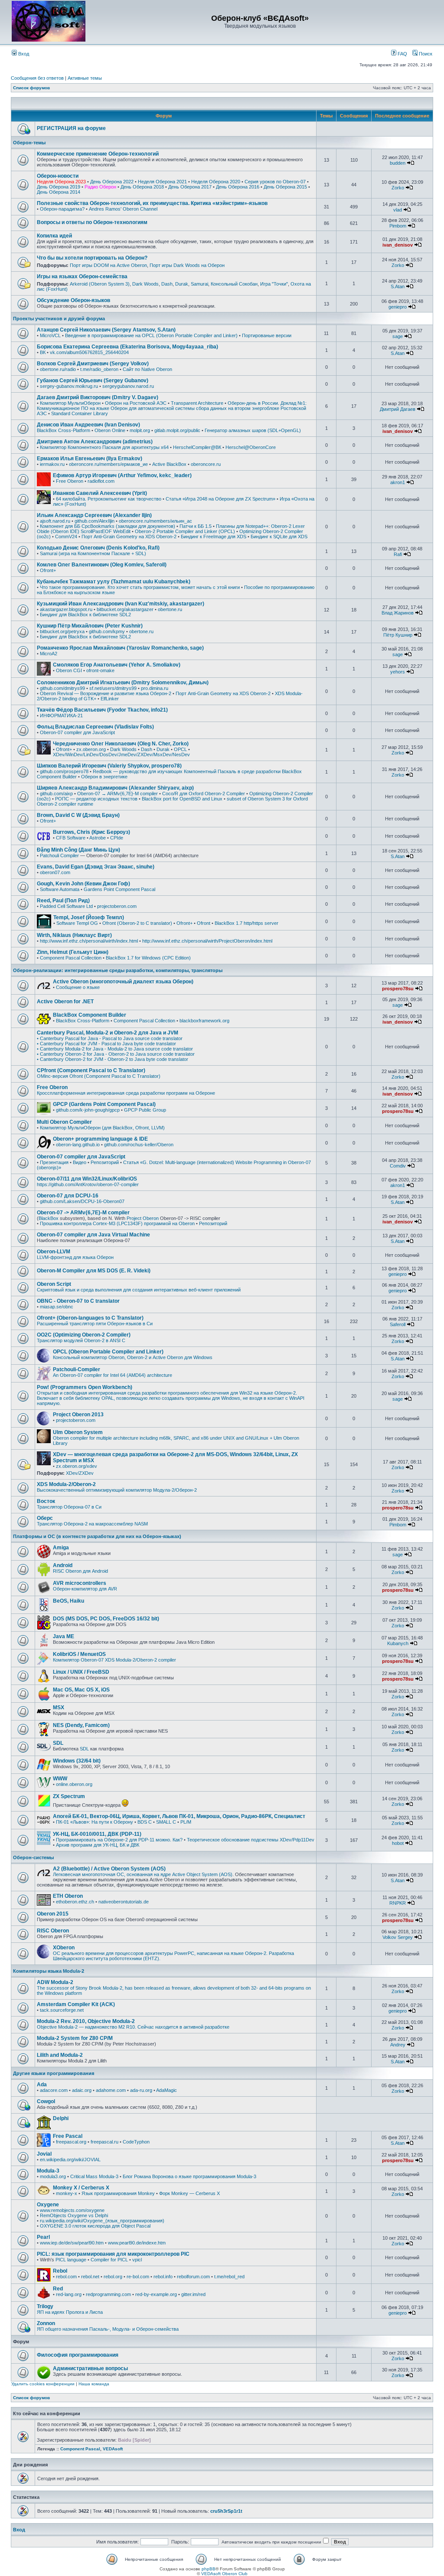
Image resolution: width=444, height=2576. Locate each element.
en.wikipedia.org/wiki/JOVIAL (70, 2160)
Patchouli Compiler (59, 855)
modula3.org (53, 2176)
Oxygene (48, 2205)
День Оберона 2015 (285, 187)
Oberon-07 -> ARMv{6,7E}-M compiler (83, 1213)
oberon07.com (55, 872)
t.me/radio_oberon (99, 369)
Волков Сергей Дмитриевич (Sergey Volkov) (93, 364)
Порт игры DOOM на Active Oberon (108, 265)
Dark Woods (145, 284)
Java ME (64, 1636)
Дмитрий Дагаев (398, 409)
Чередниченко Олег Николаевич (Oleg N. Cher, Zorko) (121, 744)
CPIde (117, 838)
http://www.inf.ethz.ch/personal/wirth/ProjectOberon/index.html (207, 941)
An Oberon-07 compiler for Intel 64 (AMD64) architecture (113, 1375)
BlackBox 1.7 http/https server (246, 923)
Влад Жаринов (398, 613)
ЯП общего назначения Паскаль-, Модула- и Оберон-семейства (108, 2329)
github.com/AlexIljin (95, 521)
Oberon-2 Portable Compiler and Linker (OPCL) (185, 531)
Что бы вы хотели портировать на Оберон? (92, 258)
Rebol (60, 2271)
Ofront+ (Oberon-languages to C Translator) (90, 1318)
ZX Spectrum (69, 1796)
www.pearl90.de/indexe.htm (137, 2243)
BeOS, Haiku (69, 1601)
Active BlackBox (169, 464)
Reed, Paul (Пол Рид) (63, 901)
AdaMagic (166, 2090)
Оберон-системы (33, 1857)
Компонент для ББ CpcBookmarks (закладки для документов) (108, 526)
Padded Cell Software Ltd (66, 906)
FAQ (402, 54)
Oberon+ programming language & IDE (100, 1139)
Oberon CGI (69, 670)
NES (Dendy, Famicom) (81, 1725)
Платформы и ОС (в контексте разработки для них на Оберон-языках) (97, 1536)
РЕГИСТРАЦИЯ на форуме (71, 128)
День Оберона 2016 (238, 187)
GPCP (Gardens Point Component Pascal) (104, 1104)
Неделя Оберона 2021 (162, 182)
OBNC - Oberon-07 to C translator (78, 1301)
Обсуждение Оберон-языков (73, 300)
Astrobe (98, 838)
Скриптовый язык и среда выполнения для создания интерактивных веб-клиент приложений (139, 1290)
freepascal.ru (104, 2142)
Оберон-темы (29, 143)
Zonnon (46, 2323)
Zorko (398, 188)
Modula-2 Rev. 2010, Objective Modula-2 (86, 2021)
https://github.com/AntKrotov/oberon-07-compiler (88, 1184)
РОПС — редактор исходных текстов (96, 799)
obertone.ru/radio (58, 369)
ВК (43, 352)
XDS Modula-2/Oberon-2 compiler (140, 1660)
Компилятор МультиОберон (70, 403)
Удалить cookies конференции (43, 2384)
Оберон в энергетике (104, 777)
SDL (58, 1743)
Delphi (61, 2118)
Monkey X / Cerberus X (81, 2188)
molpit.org (140, 430)
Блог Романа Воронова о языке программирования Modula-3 (189, 2176)
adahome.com (111, 2090)
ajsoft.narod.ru (55, 521)
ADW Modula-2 (55, 1982)
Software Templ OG (77, 923)
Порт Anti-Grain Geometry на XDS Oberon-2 (129, 537)
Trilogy (45, 2306)
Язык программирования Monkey (118, 2193)
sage (398, 336)
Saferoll (398, 1324)
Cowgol (46, 2101)
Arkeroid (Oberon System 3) (100, 284)
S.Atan (398, 286)
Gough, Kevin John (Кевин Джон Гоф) (83, 884)
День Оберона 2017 (190, 187)
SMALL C (166, 1822)
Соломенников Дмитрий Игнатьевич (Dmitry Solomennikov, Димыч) (123, 683)
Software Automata (60, 889)
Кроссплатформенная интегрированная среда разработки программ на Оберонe (126, 1093)
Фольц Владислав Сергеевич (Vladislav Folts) (95, 727)
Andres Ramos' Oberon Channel (123, 209)
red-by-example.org (156, 2294)
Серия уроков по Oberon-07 (275, 182)
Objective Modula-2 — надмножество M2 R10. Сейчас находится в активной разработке (133, 2027)
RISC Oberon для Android (80, 1571)
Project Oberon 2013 (78, 1415)
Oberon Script (54, 1284)
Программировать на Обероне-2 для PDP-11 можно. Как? (119, 1840)
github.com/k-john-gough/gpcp (88, 1110)
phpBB (209, 2569)
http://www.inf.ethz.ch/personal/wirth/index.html (89, 941)
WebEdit (122, 531)
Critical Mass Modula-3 (94, 2176)
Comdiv (398, 1166)
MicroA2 (49, 654)
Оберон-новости (58, 176)
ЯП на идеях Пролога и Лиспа (70, 2312)
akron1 (398, 482)
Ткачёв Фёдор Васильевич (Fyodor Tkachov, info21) (102, 710)
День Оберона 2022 (112, 182)
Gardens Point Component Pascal (119, 889)
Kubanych (398, 1643)
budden (398, 163)
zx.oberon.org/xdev (77, 1466)
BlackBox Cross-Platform (64, 430)
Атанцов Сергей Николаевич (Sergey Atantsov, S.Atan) (106, 330)
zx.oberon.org (91, 749)
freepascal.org (71, 2142)
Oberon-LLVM (54, 1252)
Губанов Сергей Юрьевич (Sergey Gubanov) (93, 381)
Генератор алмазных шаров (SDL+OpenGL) (253, 430)
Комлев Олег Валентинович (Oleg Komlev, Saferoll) (102, 565)
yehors (398, 672)
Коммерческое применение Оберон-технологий (98, 154)
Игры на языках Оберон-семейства (82, 276)
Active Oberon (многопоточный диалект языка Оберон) (123, 982)
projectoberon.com (117, 906)
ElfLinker (110, 699)
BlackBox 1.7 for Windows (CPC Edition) (148, 958)
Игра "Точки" (274, 284)
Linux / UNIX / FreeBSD (81, 1672)
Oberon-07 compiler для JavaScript (77, 732)
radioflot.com (101, 481)
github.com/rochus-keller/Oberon (139, 1145)
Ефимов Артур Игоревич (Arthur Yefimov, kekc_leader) (122, 475)
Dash (167, 284)
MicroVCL (50, 335)
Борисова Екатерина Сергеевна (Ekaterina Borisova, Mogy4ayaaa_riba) (127, 347)
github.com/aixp (56, 794)
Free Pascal (68, 2136)
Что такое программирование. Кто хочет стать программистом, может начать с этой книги (140, 587)
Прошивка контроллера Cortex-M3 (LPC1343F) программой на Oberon (117, 1223)
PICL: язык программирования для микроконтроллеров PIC (113, 2254)
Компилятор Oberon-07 (78, 1660)
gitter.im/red (193, 2294)
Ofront (204, 923)
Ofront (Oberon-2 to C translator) (137, 923)
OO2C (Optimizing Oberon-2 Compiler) (84, 1335)
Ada (42, 2085)
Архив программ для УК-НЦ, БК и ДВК (98, 1845)
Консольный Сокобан (234, 284)
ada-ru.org (141, 2090)
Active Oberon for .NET (65, 1002)
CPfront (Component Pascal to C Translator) (91, 1070)
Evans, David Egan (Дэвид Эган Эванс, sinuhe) (96, 867)
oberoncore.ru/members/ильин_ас (155, 521)
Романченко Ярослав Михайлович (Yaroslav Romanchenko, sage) (120, 648)
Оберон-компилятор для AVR (85, 1589)
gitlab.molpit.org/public (177, 430)
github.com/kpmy (107, 631)
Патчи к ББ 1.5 (196, 526)
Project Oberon (143, 1218)
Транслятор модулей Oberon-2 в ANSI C (81, 1340)
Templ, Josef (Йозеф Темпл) (89, 917)
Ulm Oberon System (78, 1432)
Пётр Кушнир (398, 635)
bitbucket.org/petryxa (62, 631)
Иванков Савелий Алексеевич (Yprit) (100, 493)
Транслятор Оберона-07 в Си (69, 1507)
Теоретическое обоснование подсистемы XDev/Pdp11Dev (251, 1840)
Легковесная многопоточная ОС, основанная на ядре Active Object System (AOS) (143, 1874)
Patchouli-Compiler (77, 1369)
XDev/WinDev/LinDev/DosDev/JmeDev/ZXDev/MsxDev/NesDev (121, 755)
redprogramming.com (108, 2294)
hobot (398, 1843)
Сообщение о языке (78, 987)
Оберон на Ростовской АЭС (136, 403)
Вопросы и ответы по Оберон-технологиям (92, 222)
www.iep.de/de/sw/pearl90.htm (72, 2243)
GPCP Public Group (145, 1110)
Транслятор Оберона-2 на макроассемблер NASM (92, 1524)
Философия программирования (78, 2355)
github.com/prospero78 (64, 771)
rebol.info (163, 2277)
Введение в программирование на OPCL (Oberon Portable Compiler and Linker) (151, 335)
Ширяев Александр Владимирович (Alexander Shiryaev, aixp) (115, 788)
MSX (59, 1708)
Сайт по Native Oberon (147, 369)
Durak (182, 284)
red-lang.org (69, 2294)
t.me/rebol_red (229, 2277)
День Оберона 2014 (59, 192)
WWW (60, 1779)
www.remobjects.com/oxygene (72, 2210)
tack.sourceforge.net (62, 2010)
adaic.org (82, 2090)
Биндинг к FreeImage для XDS (214, 537)
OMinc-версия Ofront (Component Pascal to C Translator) (99, 1076)
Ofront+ (48, 570)
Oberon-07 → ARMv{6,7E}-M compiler (118, 794)
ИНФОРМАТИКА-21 (61, 716)
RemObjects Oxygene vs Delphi (74, 2215)
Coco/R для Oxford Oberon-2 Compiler (204, 794)
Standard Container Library (80, 413)
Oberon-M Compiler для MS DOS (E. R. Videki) (94, 1271)
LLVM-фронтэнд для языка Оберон (75, 1257)
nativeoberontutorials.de (124, 1902)
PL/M (186, 1822)
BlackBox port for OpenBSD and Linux (182, 799)
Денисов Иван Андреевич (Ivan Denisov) (88, 425)
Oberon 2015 (53, 1914)
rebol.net (90, 2277)
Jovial (44, 2154)
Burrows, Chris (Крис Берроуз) (91, 832)
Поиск (425, 54)
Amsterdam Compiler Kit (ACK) (76, 2004)
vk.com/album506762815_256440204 (89, 352)
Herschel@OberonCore (251, 447)
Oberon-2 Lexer (288, 526)
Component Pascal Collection (71, 958)
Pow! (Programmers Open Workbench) (85, 1387)
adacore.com (54, 2090)
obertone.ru (170, 609)
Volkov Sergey (398, 1937)
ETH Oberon (68, 1896)
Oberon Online (110, 430)
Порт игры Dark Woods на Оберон (187, 265)
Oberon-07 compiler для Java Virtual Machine (93, 1235)
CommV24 (66, 537)
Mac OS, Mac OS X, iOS (81, 1690)
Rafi (398, 554)
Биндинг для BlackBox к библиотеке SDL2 (85, 615)
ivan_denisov (398, 245)
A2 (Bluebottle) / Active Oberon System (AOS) (109, 1869)
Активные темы (85, 78)
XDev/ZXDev (80, 1473)
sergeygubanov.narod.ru (128, 386)
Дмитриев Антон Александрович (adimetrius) (95, 442)
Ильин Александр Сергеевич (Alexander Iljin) (94, 515)
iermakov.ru (52, 464)
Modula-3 (48, 2171)
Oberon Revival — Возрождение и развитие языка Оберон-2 (106, 693)
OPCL (180, 749)
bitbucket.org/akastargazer (125, 609)
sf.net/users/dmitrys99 (113, 688)
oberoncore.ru (206, 464)
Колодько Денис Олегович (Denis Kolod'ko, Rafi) (98, 548)
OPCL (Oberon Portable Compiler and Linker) (108, 1352)
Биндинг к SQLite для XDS (279, 537)
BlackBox (49, 1218)
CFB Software (71, 838)
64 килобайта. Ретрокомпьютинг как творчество (109, 499)
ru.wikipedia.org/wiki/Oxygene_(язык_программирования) (102, 2221)
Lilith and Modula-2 (60, 2055)
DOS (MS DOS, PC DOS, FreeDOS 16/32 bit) (106, 1619)
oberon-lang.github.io (78, 1145)
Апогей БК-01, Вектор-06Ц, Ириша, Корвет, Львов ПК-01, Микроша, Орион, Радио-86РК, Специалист (179, 1816)
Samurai (199, 284)
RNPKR (398, 1903)
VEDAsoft (113, 2449)
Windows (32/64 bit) (77, 1761)
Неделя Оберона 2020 (216, 182)
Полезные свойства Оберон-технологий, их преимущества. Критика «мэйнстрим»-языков (152, 203)
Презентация (54, 1162)
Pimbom (398, 226)
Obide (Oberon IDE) (58, 531)
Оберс (45, 1518)
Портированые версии (267, 335)
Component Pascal (80, 2449)
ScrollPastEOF (96, 531)
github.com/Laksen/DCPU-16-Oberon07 (82, 1201)
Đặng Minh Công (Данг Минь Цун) (78, 850)
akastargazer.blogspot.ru (66, 609)
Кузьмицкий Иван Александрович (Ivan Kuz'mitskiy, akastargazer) (121, 604)
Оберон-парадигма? (62, 209)
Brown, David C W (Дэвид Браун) (78, 815)
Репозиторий (105, 1162)
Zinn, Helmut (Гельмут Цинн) (73, 952)
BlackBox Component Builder (90, 1015)
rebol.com (66, 2277)
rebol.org (113, 2277)
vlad (398, 210)
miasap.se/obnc (57, 1307)
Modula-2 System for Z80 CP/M (75, 2038)
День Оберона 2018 (142, 187)
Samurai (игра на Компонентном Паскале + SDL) (93, 553)
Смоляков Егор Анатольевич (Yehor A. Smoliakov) (117, 665)
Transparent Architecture (197, 403)
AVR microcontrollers (80, 1583)
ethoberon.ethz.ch (75, 1902)
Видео (80, 1162)
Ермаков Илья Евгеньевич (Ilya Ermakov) (90, 459)
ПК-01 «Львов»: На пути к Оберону (95, 1822)
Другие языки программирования (54, 2073)
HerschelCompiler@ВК (197, 447)
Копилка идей (54, 236)
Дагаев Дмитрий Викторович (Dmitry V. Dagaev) (98, 397)
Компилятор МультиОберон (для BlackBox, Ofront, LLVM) (102, 1128)
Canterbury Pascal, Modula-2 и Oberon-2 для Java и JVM (108, 1033)
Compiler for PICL (109, 2260)
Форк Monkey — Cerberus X (189, 2193)
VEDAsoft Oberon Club (224, 2574)
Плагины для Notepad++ (242, 526)
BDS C (145, 1822)
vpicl (137, 2260)
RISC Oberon (53, 1931)
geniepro (398, 307)
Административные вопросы (90, 2368)
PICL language (71, 2260)
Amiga (61, 1548)
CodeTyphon (136, 2142)
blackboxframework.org (204, 1021)
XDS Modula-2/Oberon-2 (66, 1484)
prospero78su (398, 989)
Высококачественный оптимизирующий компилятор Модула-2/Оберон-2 (117, 1490)
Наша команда (94, 2384)
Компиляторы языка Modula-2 (49, 1971)
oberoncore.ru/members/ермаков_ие (108, 464)
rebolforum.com (193, 2277)
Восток (46, 1501)
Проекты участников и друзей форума (59, 319)
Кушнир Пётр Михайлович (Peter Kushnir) (90, 626)
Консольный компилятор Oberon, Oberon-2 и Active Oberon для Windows (133, 1357)
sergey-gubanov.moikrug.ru (69, 386)
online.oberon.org (74, 1784)
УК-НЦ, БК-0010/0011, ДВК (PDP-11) (97, 1834)
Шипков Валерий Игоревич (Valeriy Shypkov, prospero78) (109, 766)
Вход (23, 54)
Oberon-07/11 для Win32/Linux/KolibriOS (87, 1179)
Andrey (398, 2045)
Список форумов (31, 88)
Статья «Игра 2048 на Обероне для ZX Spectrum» (220, 499)
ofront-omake (100, 670)
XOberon (64, 1948)
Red (58, 2289)
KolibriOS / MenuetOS (79, 1654)
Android (63, 1565)
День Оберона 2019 (59, 187)
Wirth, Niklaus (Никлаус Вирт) (74, 935)
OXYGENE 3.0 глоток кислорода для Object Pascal (95, 2226)
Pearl (43, 2237)
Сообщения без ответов (37, 78)
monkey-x (67, 2193)
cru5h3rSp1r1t (226, 2511)
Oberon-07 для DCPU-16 (68, 1196)
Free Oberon (70, 481)
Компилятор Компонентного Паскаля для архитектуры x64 (104, 447)
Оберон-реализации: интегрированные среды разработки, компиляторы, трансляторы (118, 970)
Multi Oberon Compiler (64, 1122)
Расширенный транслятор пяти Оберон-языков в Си (95, 1324)
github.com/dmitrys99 (62, 688)
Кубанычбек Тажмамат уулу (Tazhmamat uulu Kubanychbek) (114, 582)
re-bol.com (138, 2277)
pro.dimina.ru (155, 688)
